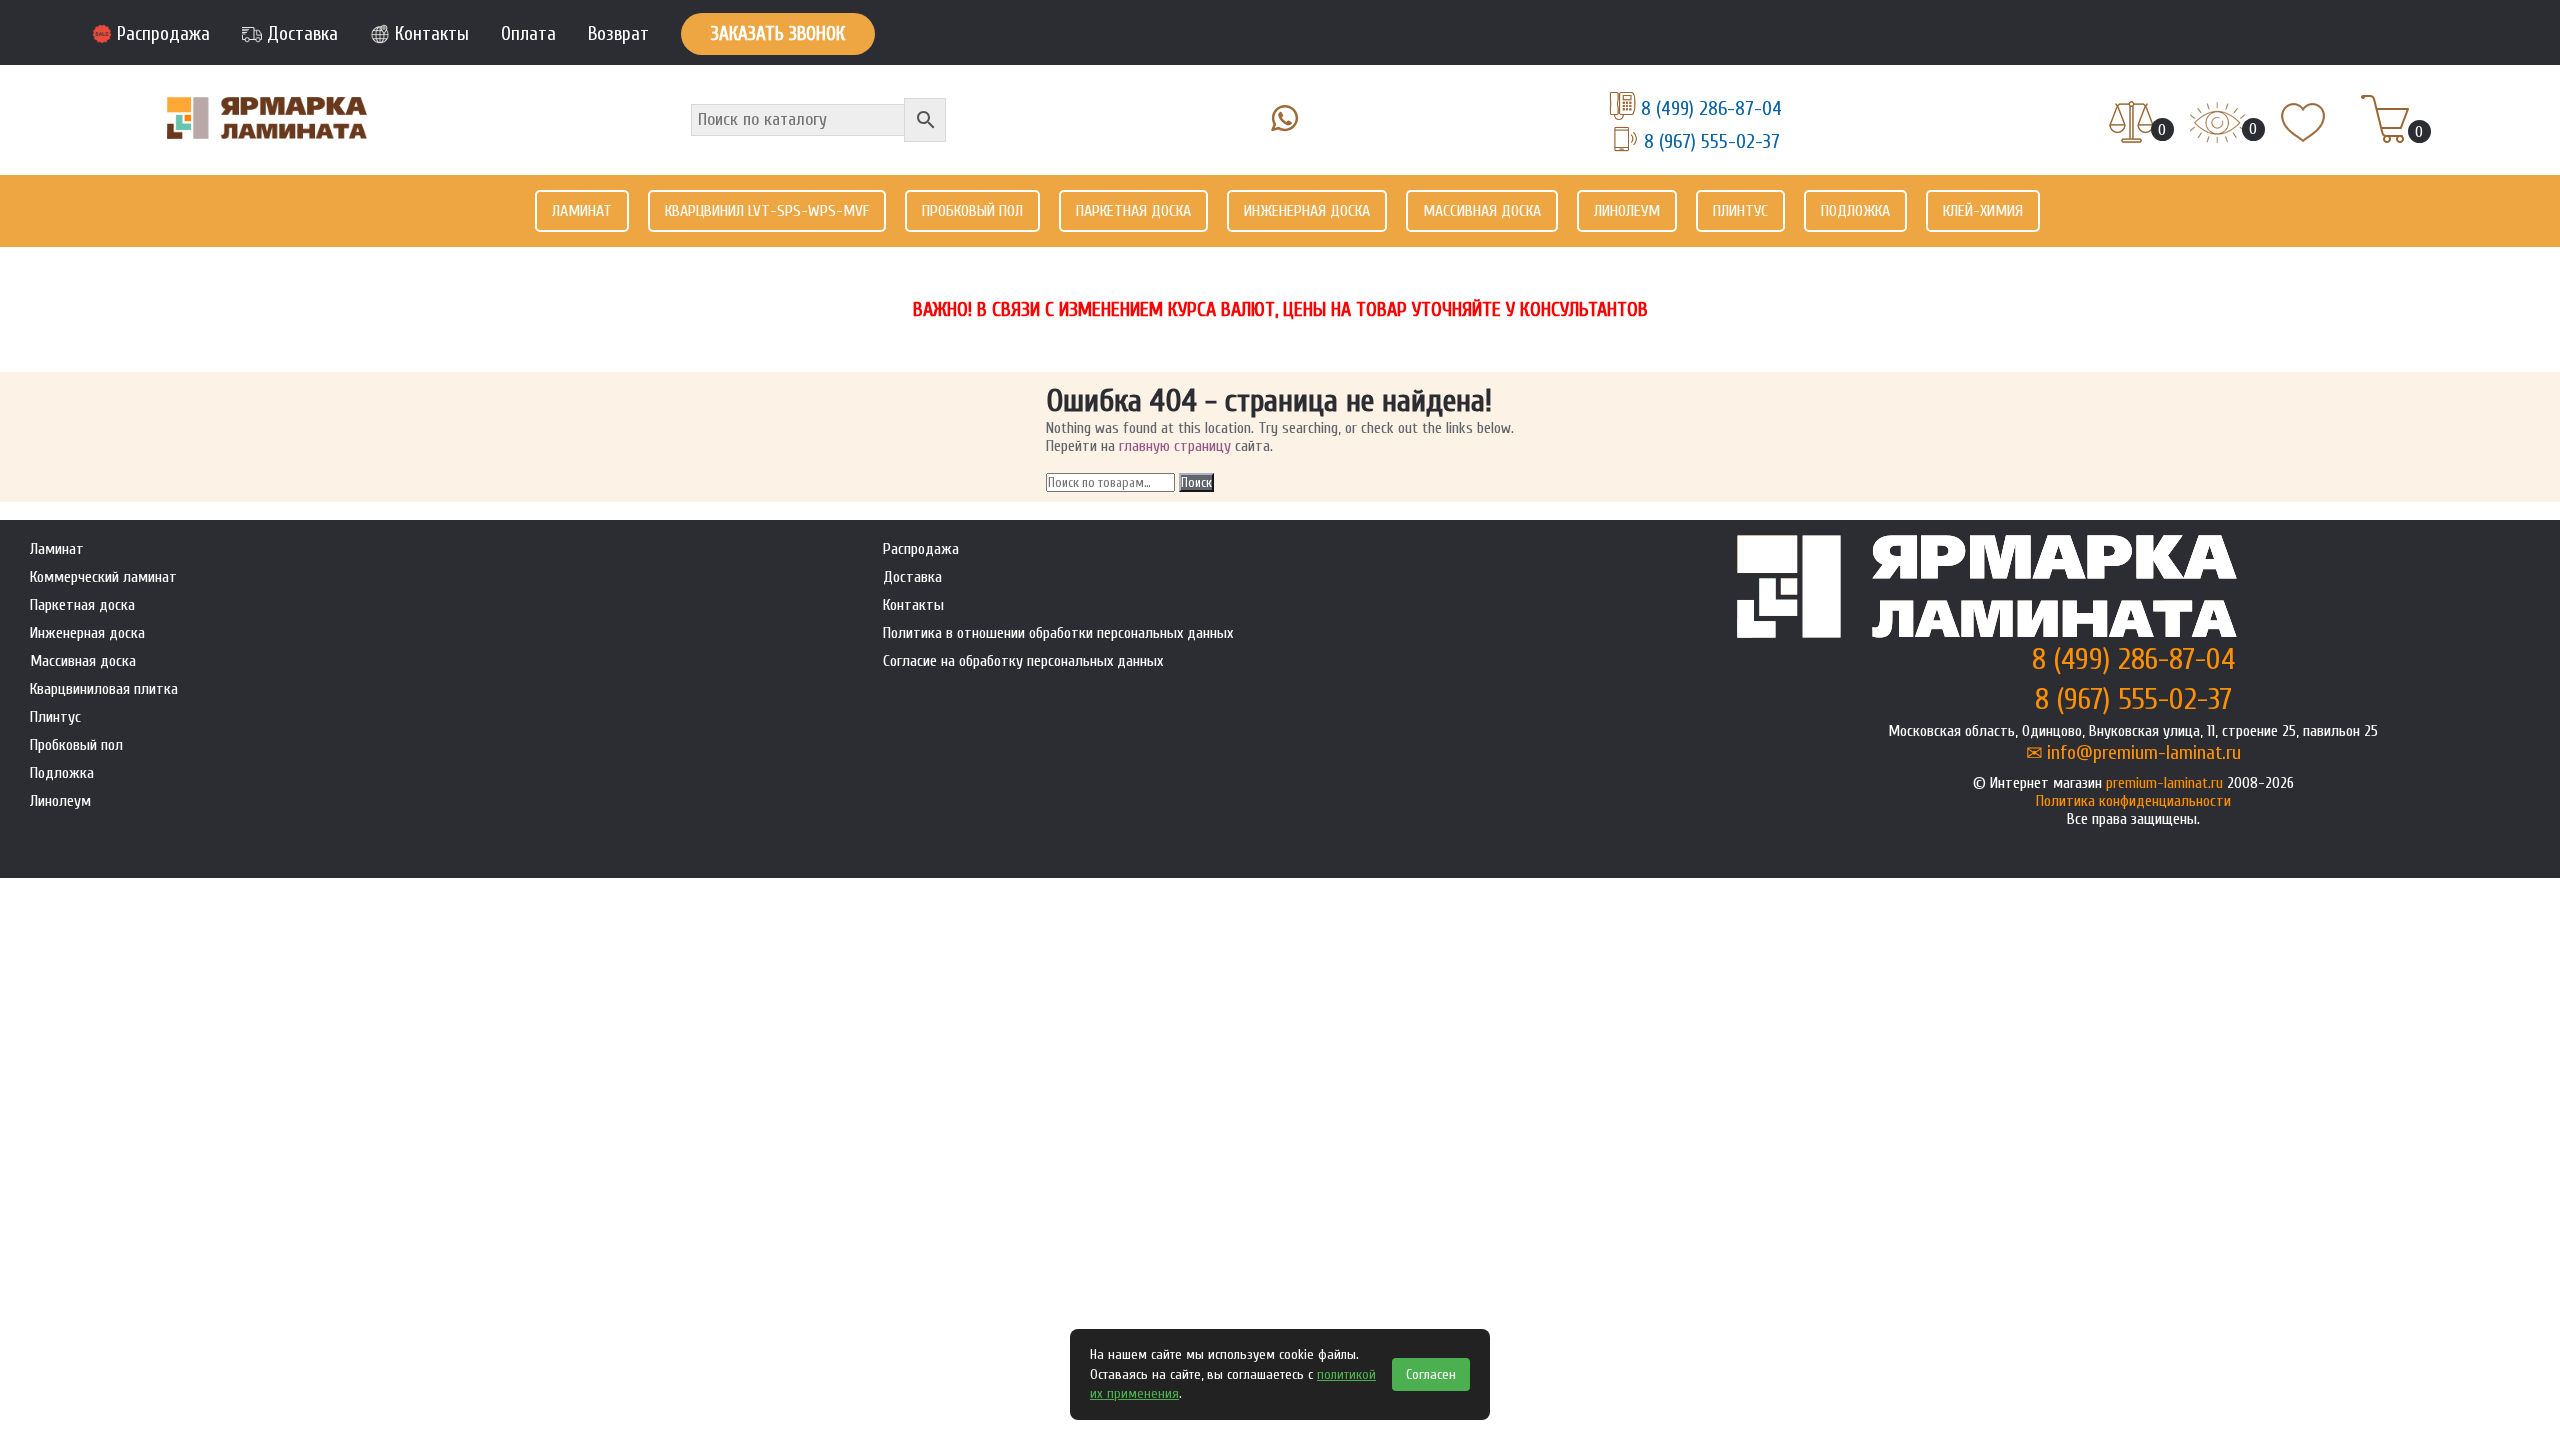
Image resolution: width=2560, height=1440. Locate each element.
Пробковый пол (972, 211)
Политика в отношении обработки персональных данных (1058, 633)
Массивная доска (1482, 211)
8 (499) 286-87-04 (1711, 108)
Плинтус (1740, 211)
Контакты (432, 34)
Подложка (1855, 211)
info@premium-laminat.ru (2144, 752)
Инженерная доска (1307, 211)
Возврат (618, 34)
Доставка (302, 34)
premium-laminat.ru (2164, 783)
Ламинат (582, 211)
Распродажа (163, 34)
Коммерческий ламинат (103, 577)
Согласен (1431, 1374)
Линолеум (1627, 211)
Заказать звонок (778, 34)
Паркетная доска (1133, 211)
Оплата (528, 34)
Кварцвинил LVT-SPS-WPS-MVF (767, 211)
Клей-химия (1983, 211)
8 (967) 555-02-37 (1712, 141)
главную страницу (1175, 446)
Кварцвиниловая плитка (104, 689)
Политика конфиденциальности (2133, 801)
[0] (2131, 124)
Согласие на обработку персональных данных (1023, 661)
